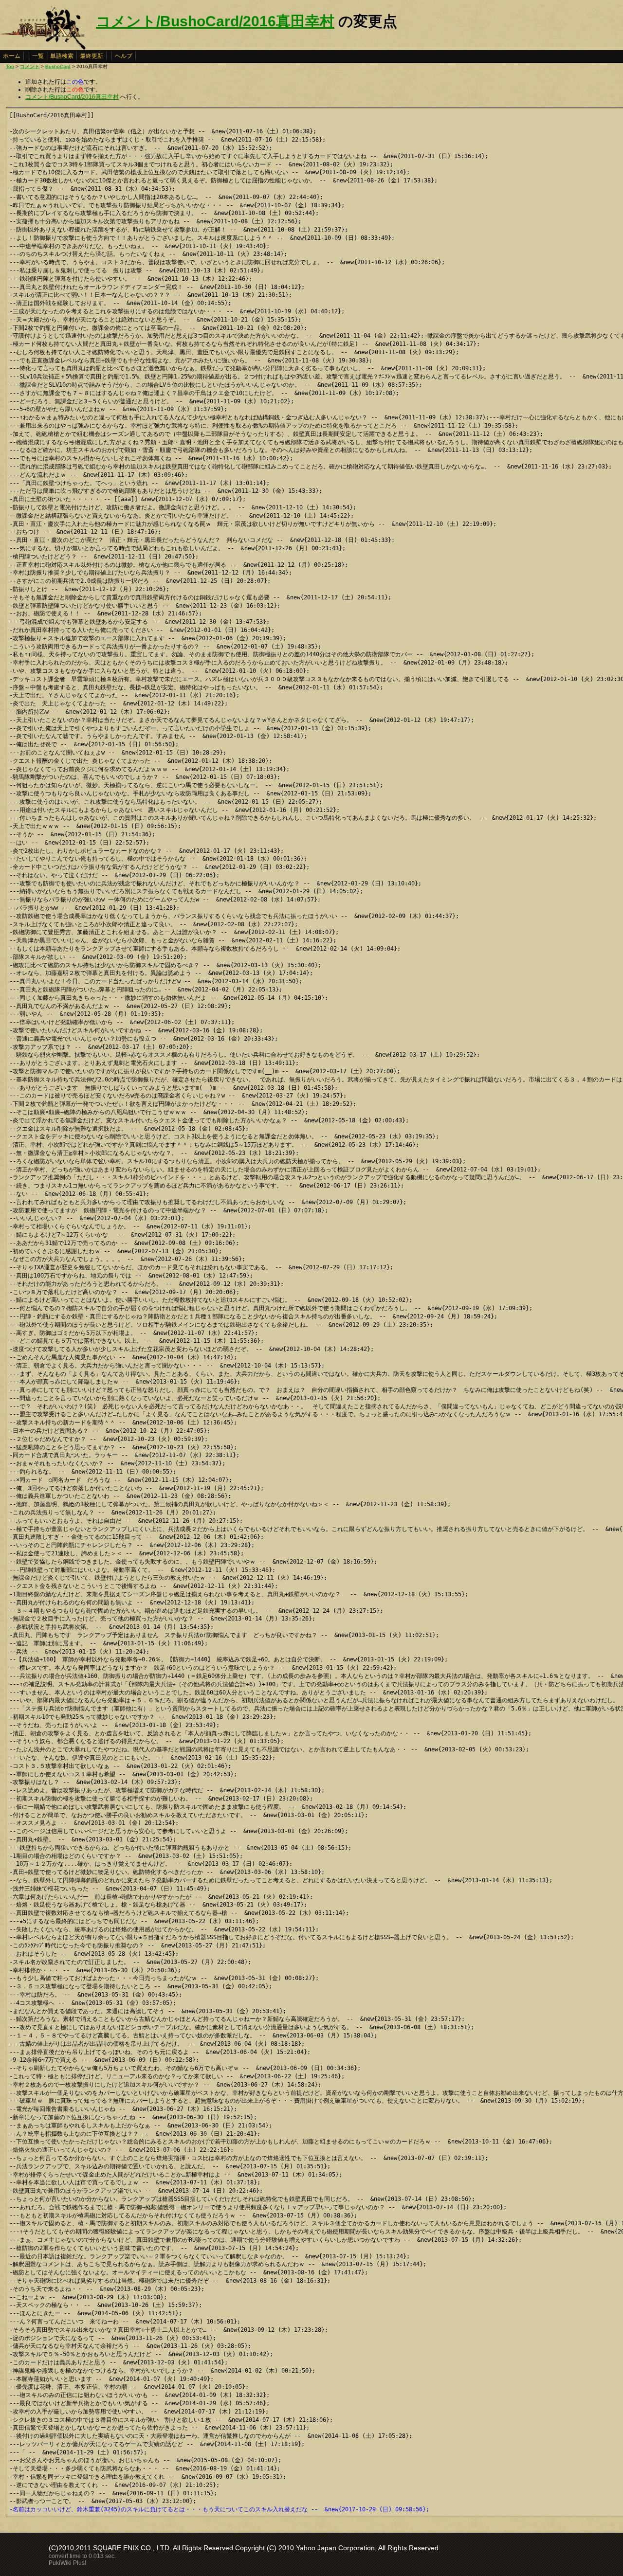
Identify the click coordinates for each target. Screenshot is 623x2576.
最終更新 (92, 56)
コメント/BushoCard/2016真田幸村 (215, 21)
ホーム (12, 56)
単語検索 (62, 56)
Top (10, 66)
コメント (30, 66)
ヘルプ (124, 56)
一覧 (38, 56)
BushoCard (58, 66)
